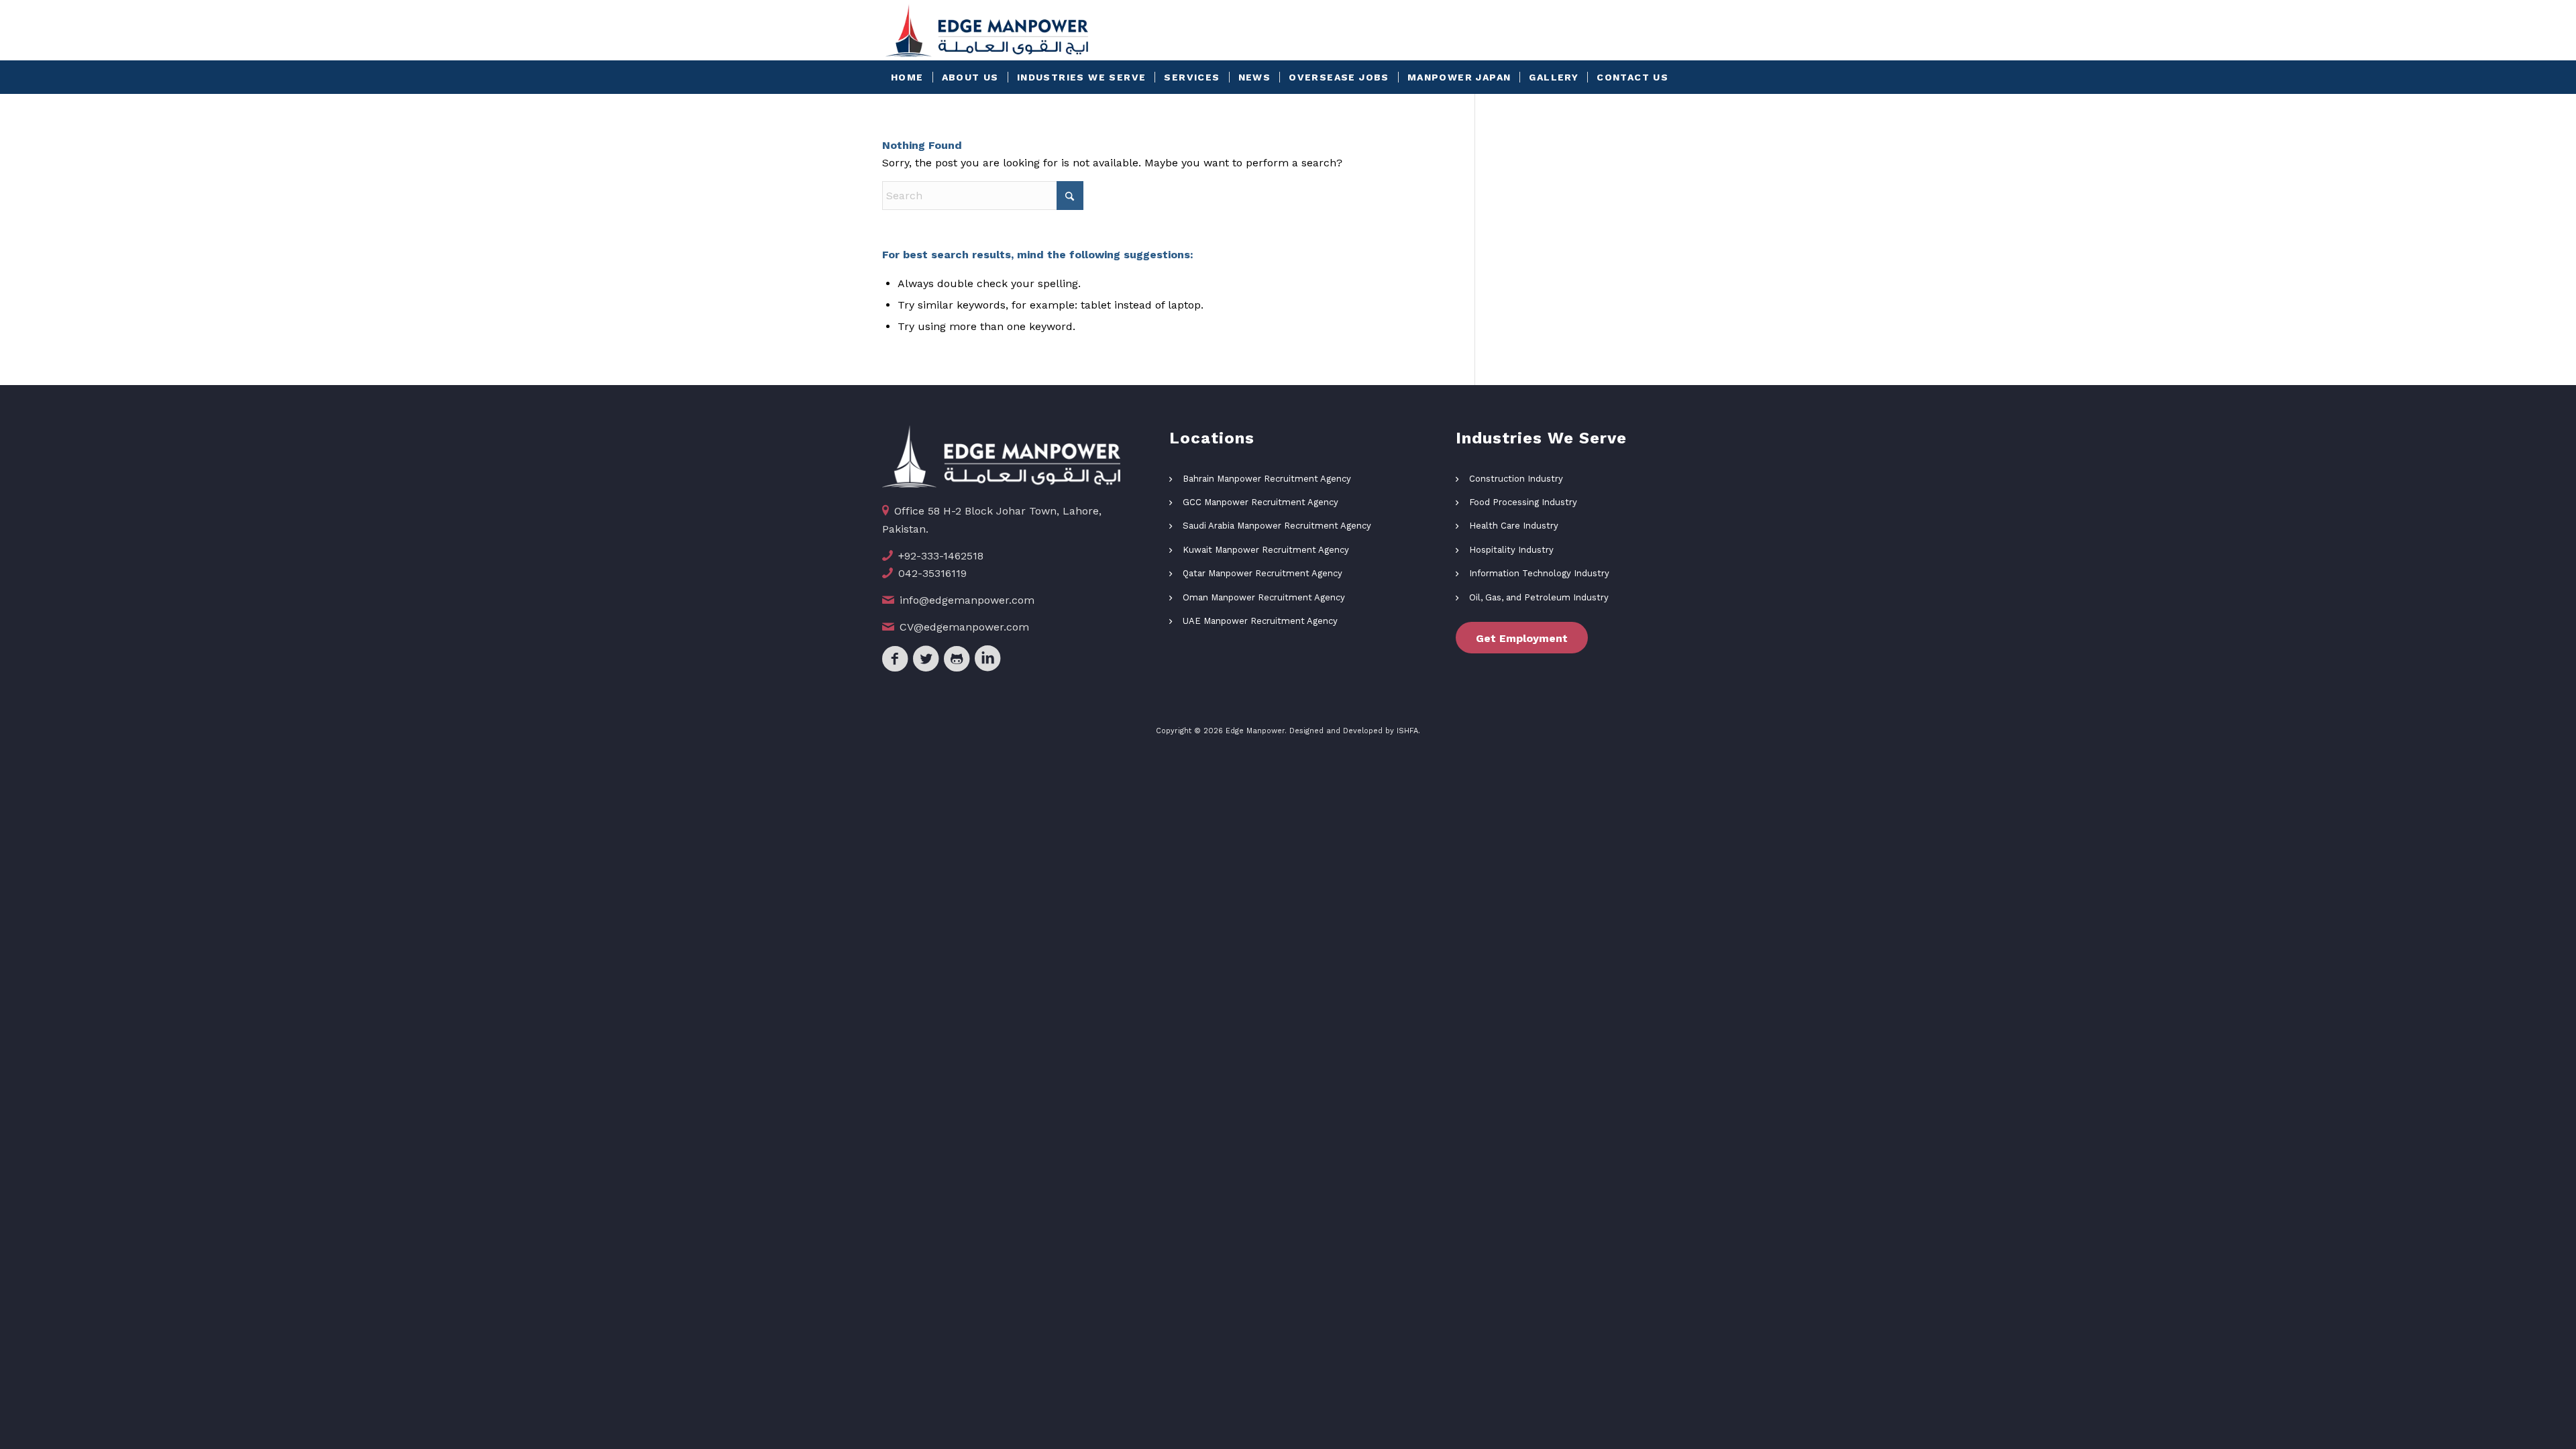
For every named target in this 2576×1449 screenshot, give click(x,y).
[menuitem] (907, 77)
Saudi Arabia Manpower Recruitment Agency (1277, 526)
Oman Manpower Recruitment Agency (1264, 597)
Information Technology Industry (1539, 573)
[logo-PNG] (987, 30)
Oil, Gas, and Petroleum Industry (1539, 597)
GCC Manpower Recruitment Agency (1260, 502)
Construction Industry (1516, 479)
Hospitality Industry (1511, 550)
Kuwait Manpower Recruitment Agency (1266, 550)
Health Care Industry (1514, 526)
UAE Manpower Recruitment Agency (1260, 621)
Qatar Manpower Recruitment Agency (1263, 573)
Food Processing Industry (1523, 502)
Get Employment (1522, 638)
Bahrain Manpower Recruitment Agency (1267, 479)
